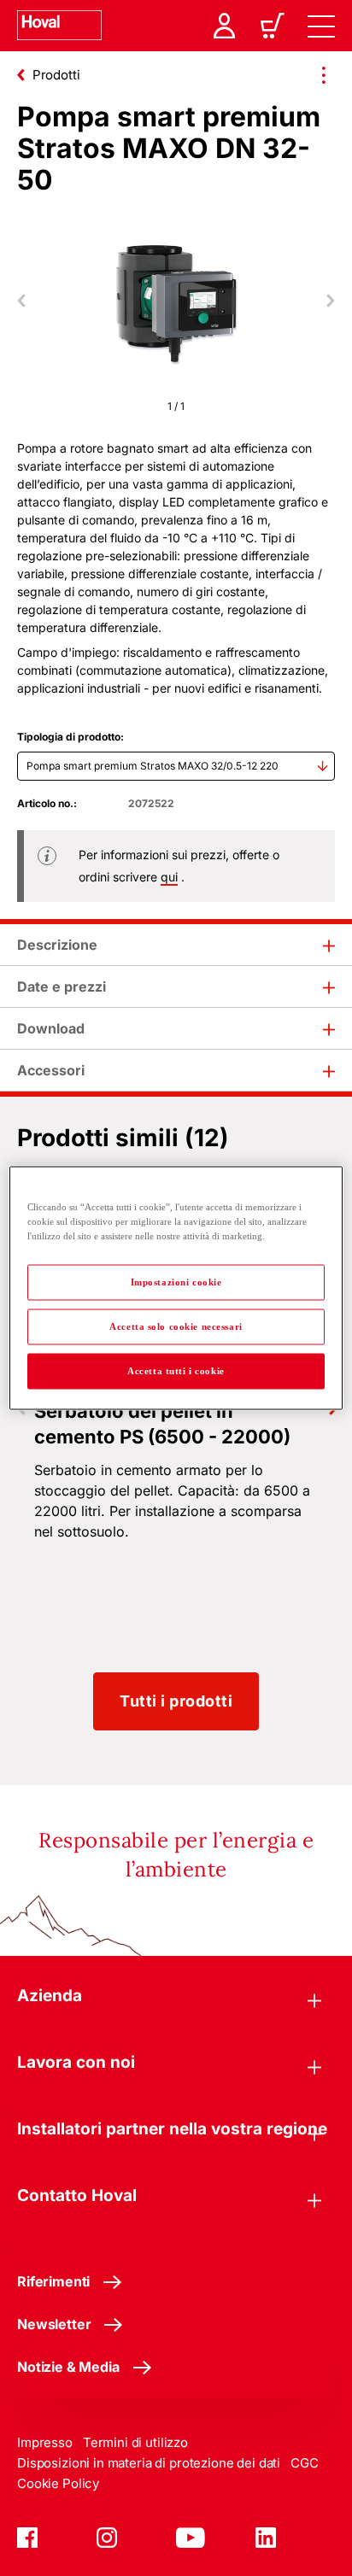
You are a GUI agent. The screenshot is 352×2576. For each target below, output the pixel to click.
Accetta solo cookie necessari (176, 1326)
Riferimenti (53, 2281)
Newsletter (54, 2324)
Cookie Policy (58, 2483)
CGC (305, 2463)
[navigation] (321, 26)
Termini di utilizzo (135, 2442)
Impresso (45, 2442)
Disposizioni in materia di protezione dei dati (149, 2463)
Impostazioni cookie (176, 1282)
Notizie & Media (68, 2367)
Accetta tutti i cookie (176, 1371)
